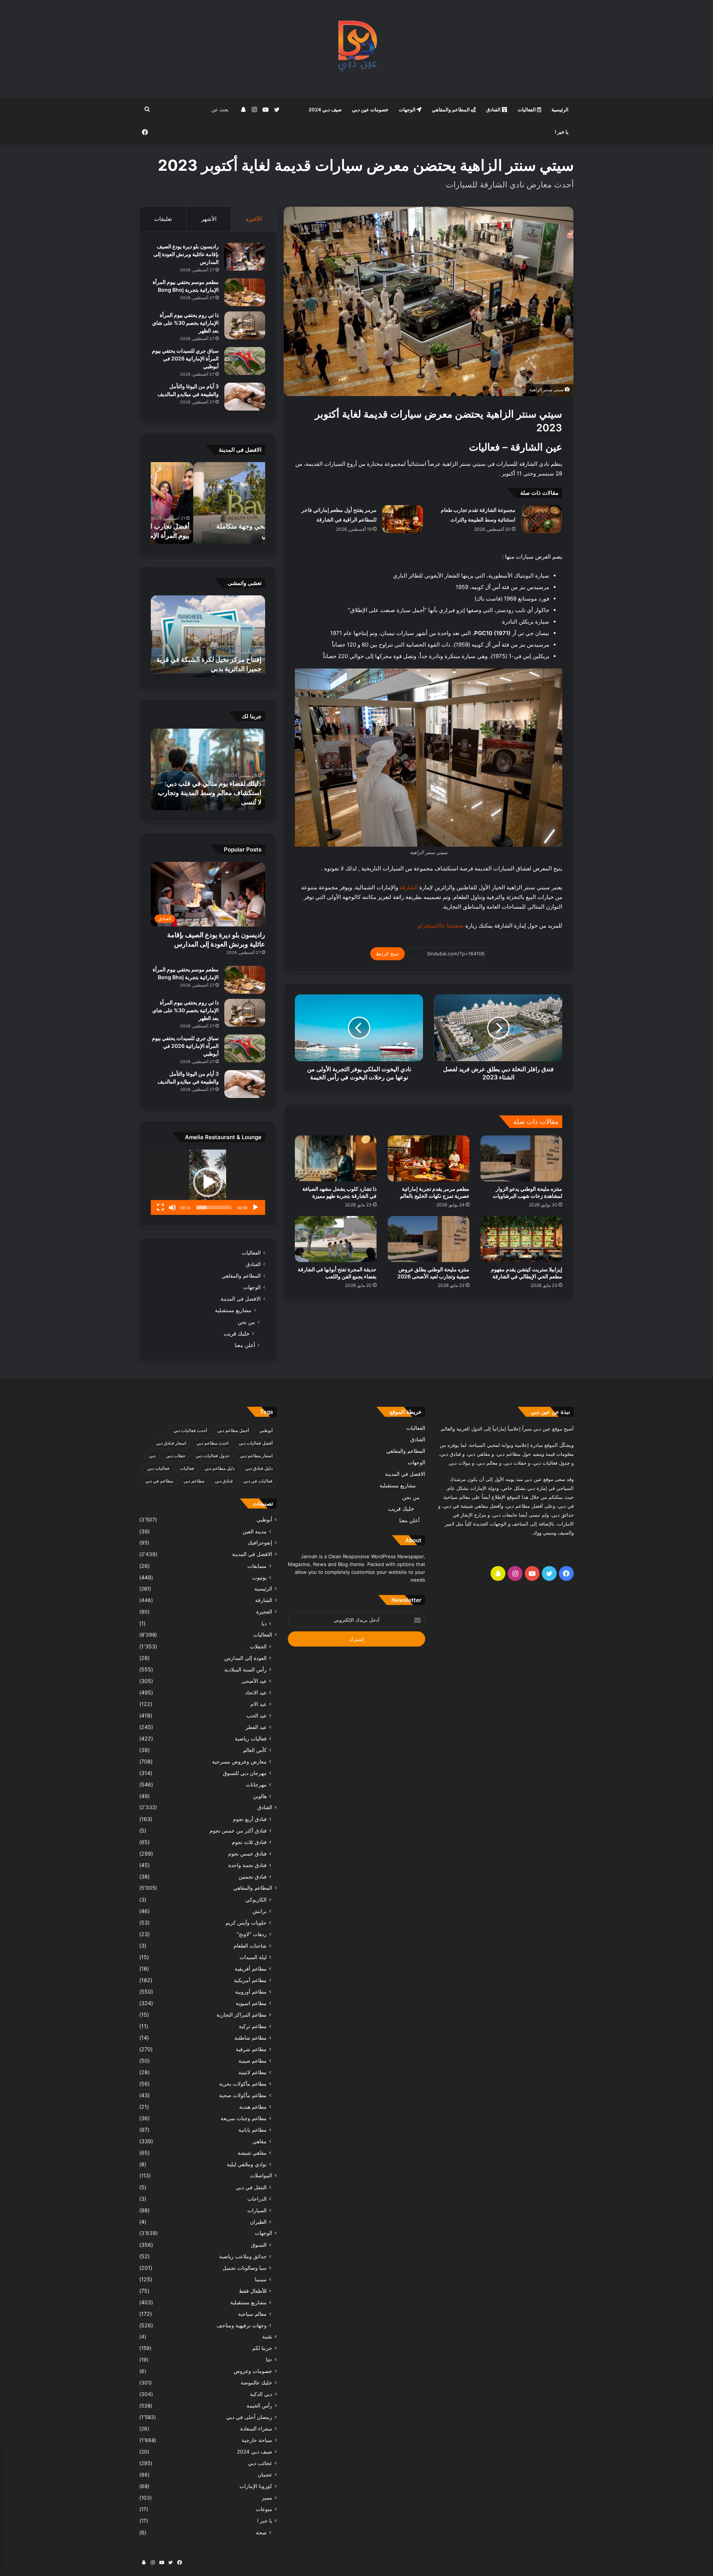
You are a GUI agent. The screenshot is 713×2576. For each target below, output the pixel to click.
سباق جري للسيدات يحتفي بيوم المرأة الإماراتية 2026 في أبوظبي (185, 358)
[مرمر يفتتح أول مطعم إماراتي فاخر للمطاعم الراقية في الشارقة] (403, 519)
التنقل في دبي (251, 2187)
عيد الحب (257, 1715)
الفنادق (494, 109)
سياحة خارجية (257, 2440)
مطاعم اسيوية (251, 2003)
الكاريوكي (256, 1900)
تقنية (267, 2337)
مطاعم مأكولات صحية (243, 2095)
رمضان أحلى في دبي (249, 2417)
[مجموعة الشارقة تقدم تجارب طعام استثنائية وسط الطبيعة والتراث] (541, 519)
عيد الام (258, 1704)
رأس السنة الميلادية (245, 1669)
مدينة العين (255, 1531)
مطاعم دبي (194, 1481)
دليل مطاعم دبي (220, 1468)
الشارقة (264, 1600)
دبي (152, 1456)
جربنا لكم (262, 2348)
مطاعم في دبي (159, 1481)
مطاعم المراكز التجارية (242, 2015)
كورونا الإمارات (256, 2486)
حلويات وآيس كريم (246, 1923)
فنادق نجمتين (253, 1877)
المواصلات (261, 2175)
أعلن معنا (245, 1345)
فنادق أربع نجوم (250, 1819)
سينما (261, 2279)
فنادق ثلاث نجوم (249, 1842)
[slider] (214, 1207)
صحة (261, 2532)
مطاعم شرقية (251, 2049)
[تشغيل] (255, 1207)
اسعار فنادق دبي (171, 1443)
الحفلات (258, 1646)
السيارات (257, 2210)
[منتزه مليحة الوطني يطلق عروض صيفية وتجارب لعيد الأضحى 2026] (429, 1239)
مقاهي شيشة (252, 2153)
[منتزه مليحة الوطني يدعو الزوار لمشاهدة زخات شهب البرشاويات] (521, 1158)
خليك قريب (237, 1333)
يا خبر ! (562, 132)
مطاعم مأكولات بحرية (243, 2084)
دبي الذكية (261, 2394)
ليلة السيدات (253, 1957)
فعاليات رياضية (251, 1738)
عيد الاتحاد (256, 1692)
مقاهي (260, 2141)
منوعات (264, 2509)
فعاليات (187, 1468)
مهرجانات (256, 1784)
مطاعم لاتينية (253, 2072)
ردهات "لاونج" (252, 1934)
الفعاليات (527, 109)
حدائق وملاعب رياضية (243, 2256)
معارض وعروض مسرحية (239, 1761)
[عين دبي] (357, 49)
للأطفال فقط (253, 2291)
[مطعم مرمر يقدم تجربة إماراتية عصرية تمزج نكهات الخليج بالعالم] (429, 1158)
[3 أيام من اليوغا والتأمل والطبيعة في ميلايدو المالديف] (245, 397)
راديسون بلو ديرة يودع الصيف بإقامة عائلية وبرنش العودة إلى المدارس (186, 254)
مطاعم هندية (253, 2107)
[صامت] (172, 1207)
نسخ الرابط (388, 954)
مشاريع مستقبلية (233, 1310)
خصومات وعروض (253, 2371)
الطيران (258, 2222)
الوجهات (408, 109)
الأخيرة (254, 219)
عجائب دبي (260, 2463)
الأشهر (209, 219)
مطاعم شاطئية (250, 2038)
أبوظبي (266, 1430)
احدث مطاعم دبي (212, 1443)
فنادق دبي (224, 1481)
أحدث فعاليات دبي (190, 1430)
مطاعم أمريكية (250, 1980)
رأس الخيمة (259, 2406)
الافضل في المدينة (241, 1299)
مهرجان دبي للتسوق (245, 1773)
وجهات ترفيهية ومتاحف (242, 2325)
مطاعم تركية (253, 2026)
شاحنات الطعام (250, 1946)
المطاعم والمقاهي (451, 109)
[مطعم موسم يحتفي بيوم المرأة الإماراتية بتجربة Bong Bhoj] (245, 292)
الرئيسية (560, 109)
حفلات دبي (176, 1456)
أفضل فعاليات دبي (256, 1443)
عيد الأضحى (254, 1681)
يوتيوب (259, 1577)
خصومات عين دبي (370, 109)
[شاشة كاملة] (160, 1207)
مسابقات (257, 1566)
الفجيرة (264, 1612)
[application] (208, 1182)
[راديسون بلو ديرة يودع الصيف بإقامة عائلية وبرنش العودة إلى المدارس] (245, 257)
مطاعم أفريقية (251, 1969)
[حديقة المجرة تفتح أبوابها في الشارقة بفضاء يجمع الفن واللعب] (336, 1239)
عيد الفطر (256, 1727)
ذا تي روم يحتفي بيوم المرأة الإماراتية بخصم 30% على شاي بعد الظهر (185, 323)
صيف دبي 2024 (325, 109)
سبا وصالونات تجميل (245, 2268)
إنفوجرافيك (260, 1543)
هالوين (260, 1796)
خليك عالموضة (256, 2383)
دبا (264, 1623)
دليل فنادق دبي (259, 1468)
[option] (208, 503)
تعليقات (163, 219)
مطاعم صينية (253, 2061)
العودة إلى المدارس (245, 1658)
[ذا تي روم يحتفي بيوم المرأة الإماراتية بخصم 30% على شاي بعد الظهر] (245, 325)
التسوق (259, 2245)
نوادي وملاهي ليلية (247, 2164)
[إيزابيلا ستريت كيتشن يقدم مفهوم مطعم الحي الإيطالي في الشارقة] (521, 1239)
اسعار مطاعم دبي (256, 1456)
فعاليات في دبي (258, 1481)
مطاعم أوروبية (251, 1992)
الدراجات (257, 2199)
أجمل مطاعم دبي (233, 1430)
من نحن (246, 1322)
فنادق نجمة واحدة (248, 1865)
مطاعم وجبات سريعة (244, 2118)
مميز (267, 2498)
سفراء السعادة (256, 2429)
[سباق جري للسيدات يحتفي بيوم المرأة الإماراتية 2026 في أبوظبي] (245, 361)
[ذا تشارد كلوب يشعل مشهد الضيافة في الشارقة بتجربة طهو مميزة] (336, 1158)
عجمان (265, 2475)
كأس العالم (255, 1750)
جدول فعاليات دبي (213, 1456)
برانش (260, 1911)
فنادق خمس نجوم (247, 1853)
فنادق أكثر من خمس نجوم (238, 1830)
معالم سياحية (252, 2314)
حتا (269, 2360)
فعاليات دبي (158, 1468)
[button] (208, 1182)
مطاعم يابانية (253, 2130)
